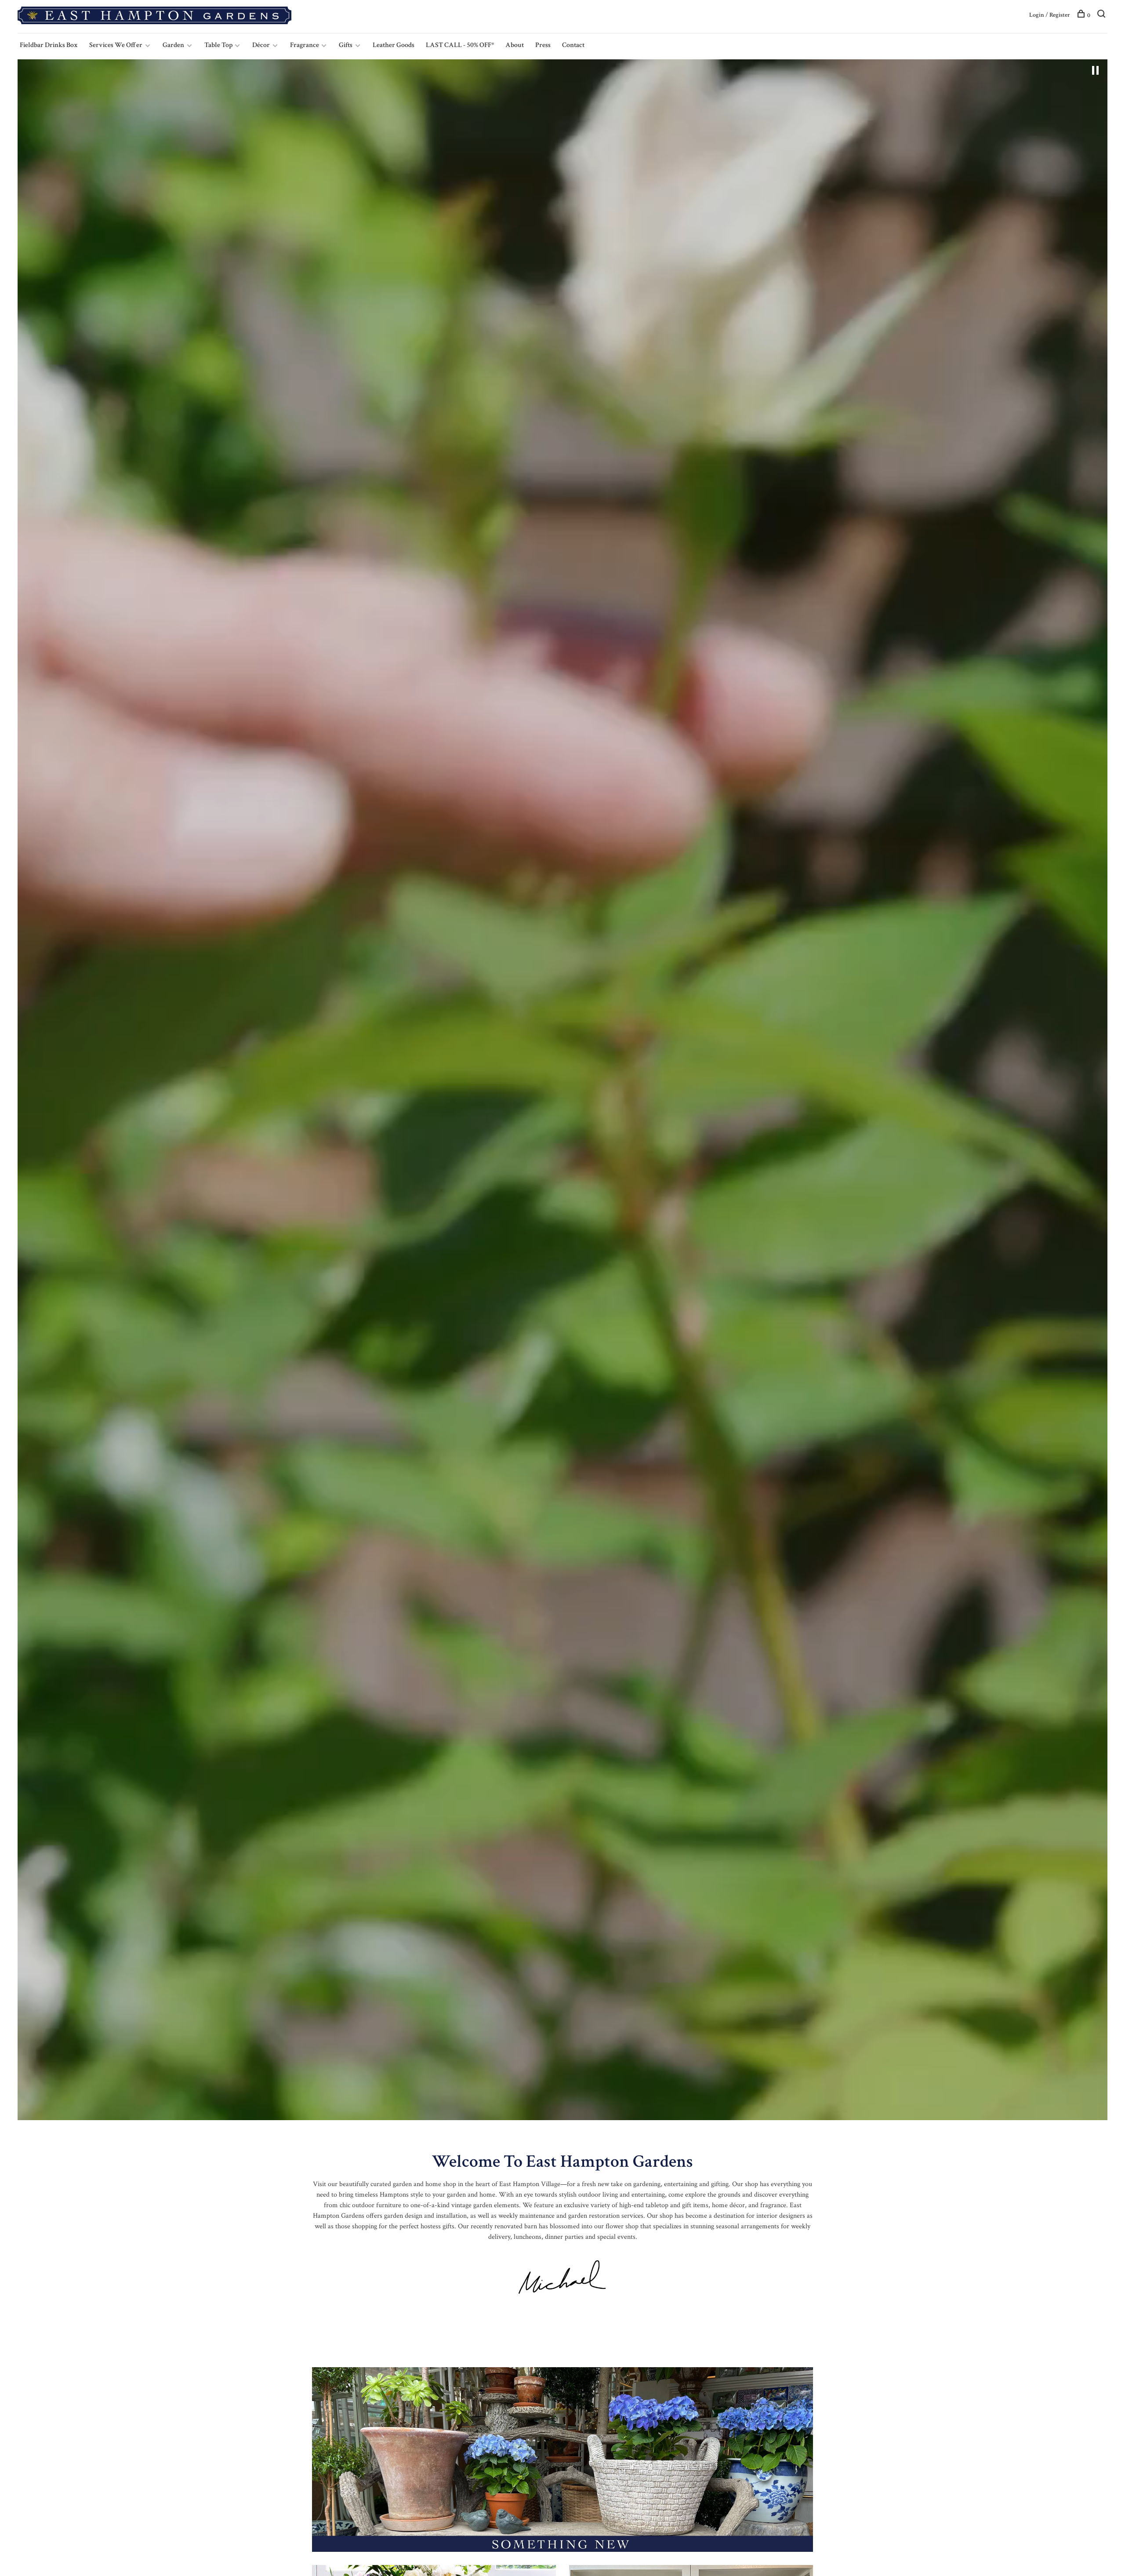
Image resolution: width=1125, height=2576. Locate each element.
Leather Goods (394, 45)
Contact (573, 45)
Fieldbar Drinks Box (49, 45)
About (515, 45)
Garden (173, 45)
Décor (261, 45)
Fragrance (305, 45)
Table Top (219, 45)
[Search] (1102, 15)
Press (543, 45)
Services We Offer (116, 45)
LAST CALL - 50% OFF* (460, 45)
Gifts (346, 45)
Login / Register (1050, 15)
